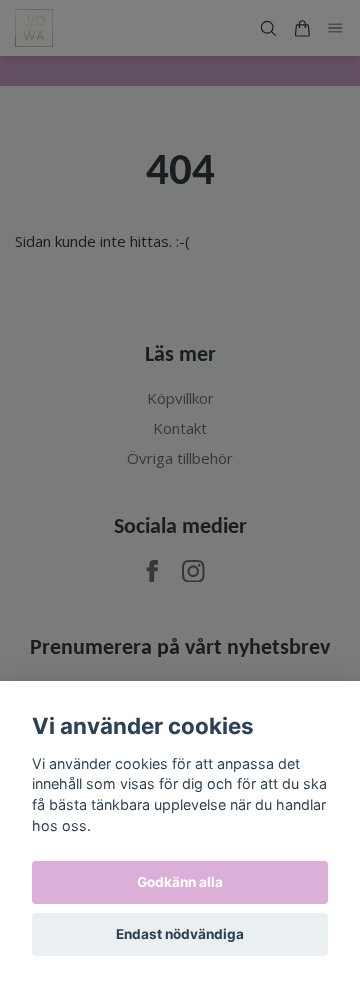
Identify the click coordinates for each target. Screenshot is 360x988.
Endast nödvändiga (180, 934)
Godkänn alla (180, 882)
